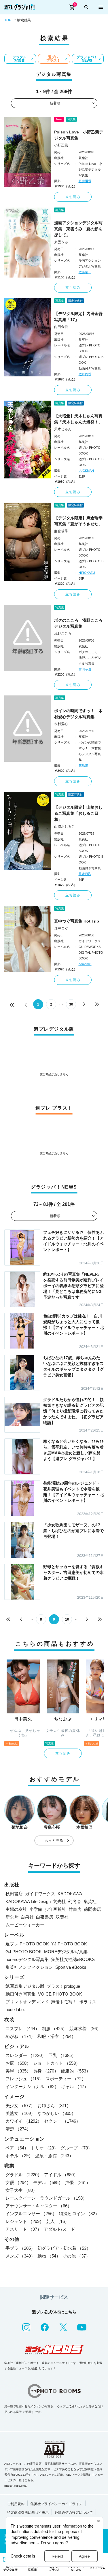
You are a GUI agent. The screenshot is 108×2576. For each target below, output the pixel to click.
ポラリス (88, 2002)
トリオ (44, 2148)
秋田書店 (14, 1894)
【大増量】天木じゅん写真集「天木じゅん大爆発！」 (78, 419)
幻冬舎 (75, 1901)
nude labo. (15, 2010)
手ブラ (20, 2248)
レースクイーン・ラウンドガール (46, 2198)
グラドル (24, 2175)
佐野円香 (85, 374)
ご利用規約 (16, 2504)
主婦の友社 (16, 1909)
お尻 (18, 2063)
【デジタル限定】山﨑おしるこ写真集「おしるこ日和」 (78, 813)
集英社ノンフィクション (29, 1967)
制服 (54, 2029)
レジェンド (25, 2221)
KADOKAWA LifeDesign (28, 1901)
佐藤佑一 (85, 272)
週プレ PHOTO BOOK (27, 1944)
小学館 (36, 1909)
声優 (78, 2182)
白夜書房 (45, 1917)
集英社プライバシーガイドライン (56, 2504)
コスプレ (22, 2029)
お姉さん (54, 2106)
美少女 (20, 2106)
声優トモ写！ (64, 2002)
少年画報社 (55, 1909)
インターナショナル (32, 2086)
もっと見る (54, 1840)
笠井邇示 (85, 181)
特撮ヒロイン (79, 2214)
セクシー (62, 2121)
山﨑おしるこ (65, 827)
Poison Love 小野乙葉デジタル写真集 (79, 135)
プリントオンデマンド (27, 2002)
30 (71, 1004)
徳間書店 (92, 1909)
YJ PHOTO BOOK (69, 1944)
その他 (76, 2256)
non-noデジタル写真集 (27, 1959)
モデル (48, 2182)
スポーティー (66, 2079)
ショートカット (57, 2063)
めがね (20, 2036)
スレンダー (26, 2055)
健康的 (76, 2071)
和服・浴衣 (57, 2036)
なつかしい (57, 2113)
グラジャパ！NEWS (87, 59)
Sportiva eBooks (71, 1967)
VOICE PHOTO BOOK (60, 1994)
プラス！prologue (63, 1986)
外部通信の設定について (74, 2513)
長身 (46, 2071)
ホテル (19, 2156)
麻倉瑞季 (61, 531)
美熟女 (20, 2113)
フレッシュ (24, 2079)
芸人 (58, 2221)
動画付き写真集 (21, 1994)
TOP (8, 20)
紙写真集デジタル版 (25, 1986)
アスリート (23, 2229)
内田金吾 (61, 327)
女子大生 (21, 2190)
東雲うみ (61, 242)
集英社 (90, 1901)
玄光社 (59, 1901)
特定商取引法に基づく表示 (28, 2513)
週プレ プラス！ (53, 59)
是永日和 (85, 874)
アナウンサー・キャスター (39, 2206)
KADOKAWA (70, 1894)
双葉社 (62, 1917)
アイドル (61, 2175)
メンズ (20, 2256)
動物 (49, 2256)
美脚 (18, 2071)
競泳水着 (85, 2029)
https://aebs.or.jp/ (16, 2486)
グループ (76, 2148)
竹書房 (75, 1909)
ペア (17, 2148)
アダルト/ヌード (59, 2229)
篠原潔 (83, 765)
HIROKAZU (87, 573)
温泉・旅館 (54, 2156)
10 (67, 1619)
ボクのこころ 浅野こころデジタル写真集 (78, 623)
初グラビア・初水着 (64, 2248)
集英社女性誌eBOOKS (73, 1959)
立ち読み (73, 197)
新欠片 (12, 1917)
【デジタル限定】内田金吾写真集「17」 (78, 317)
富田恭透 (85, 669)
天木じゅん (63, 429)
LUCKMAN (86, 471)
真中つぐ (61, 928)
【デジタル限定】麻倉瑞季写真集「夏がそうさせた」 (78, 521)
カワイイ (24, 2121)
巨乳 (62, 2055)
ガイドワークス (40, 1894)
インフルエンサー (31, 2214)
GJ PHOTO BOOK (24, 1952)
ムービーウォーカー (25, 1925)
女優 (18, 2182)
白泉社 (27, 1917)
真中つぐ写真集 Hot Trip (77, 921)
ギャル (75, 2086)
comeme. (85, 964)
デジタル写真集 (20, 59)
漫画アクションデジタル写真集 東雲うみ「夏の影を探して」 (78, 229)
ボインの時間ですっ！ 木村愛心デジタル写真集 (78, 714)
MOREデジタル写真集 (66, 1952)
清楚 (18, 2129)
